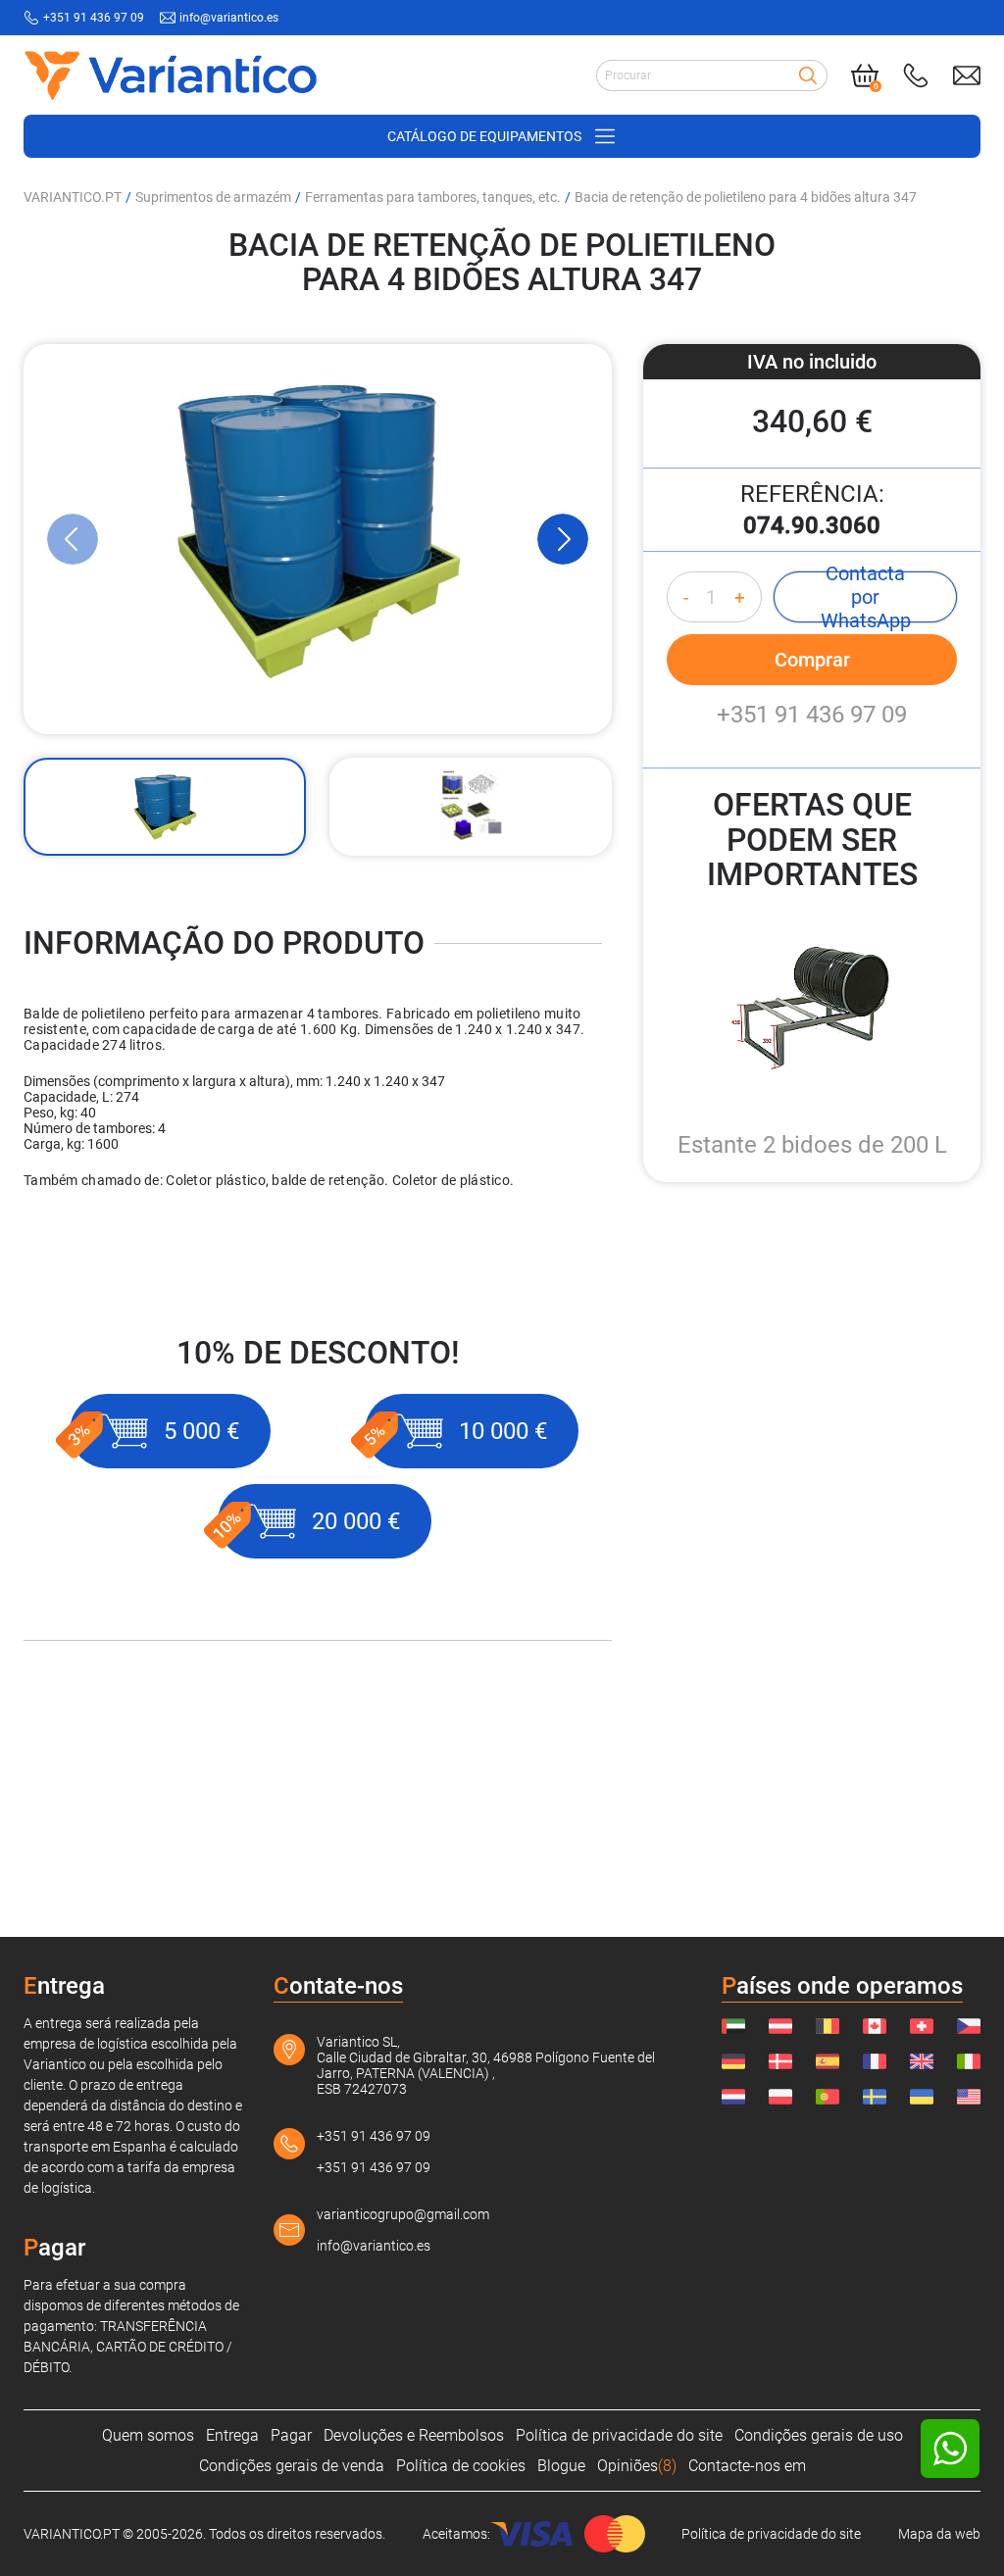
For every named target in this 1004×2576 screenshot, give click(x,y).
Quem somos (148, 2435)
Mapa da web (939, 2534)
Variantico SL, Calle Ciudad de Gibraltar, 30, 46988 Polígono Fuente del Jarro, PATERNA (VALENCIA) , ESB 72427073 (486, 2065)
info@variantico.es (229, 18)
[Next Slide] (563, 539)
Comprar (812, 660)
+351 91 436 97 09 (94, 18)
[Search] (808, 75)
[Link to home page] (171, 75)
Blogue (561, 2466)
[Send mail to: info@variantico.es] (967, 75)
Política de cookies (461, 2466)
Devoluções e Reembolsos (414, 2435)
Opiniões (637, 2466)
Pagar (291, 2435)
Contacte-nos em (747, 2466)
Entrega (232, 2435)
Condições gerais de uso (819, 2435)
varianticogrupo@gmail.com (403, 2214)
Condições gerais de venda (292, 2466)
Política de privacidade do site (619, 2435)
